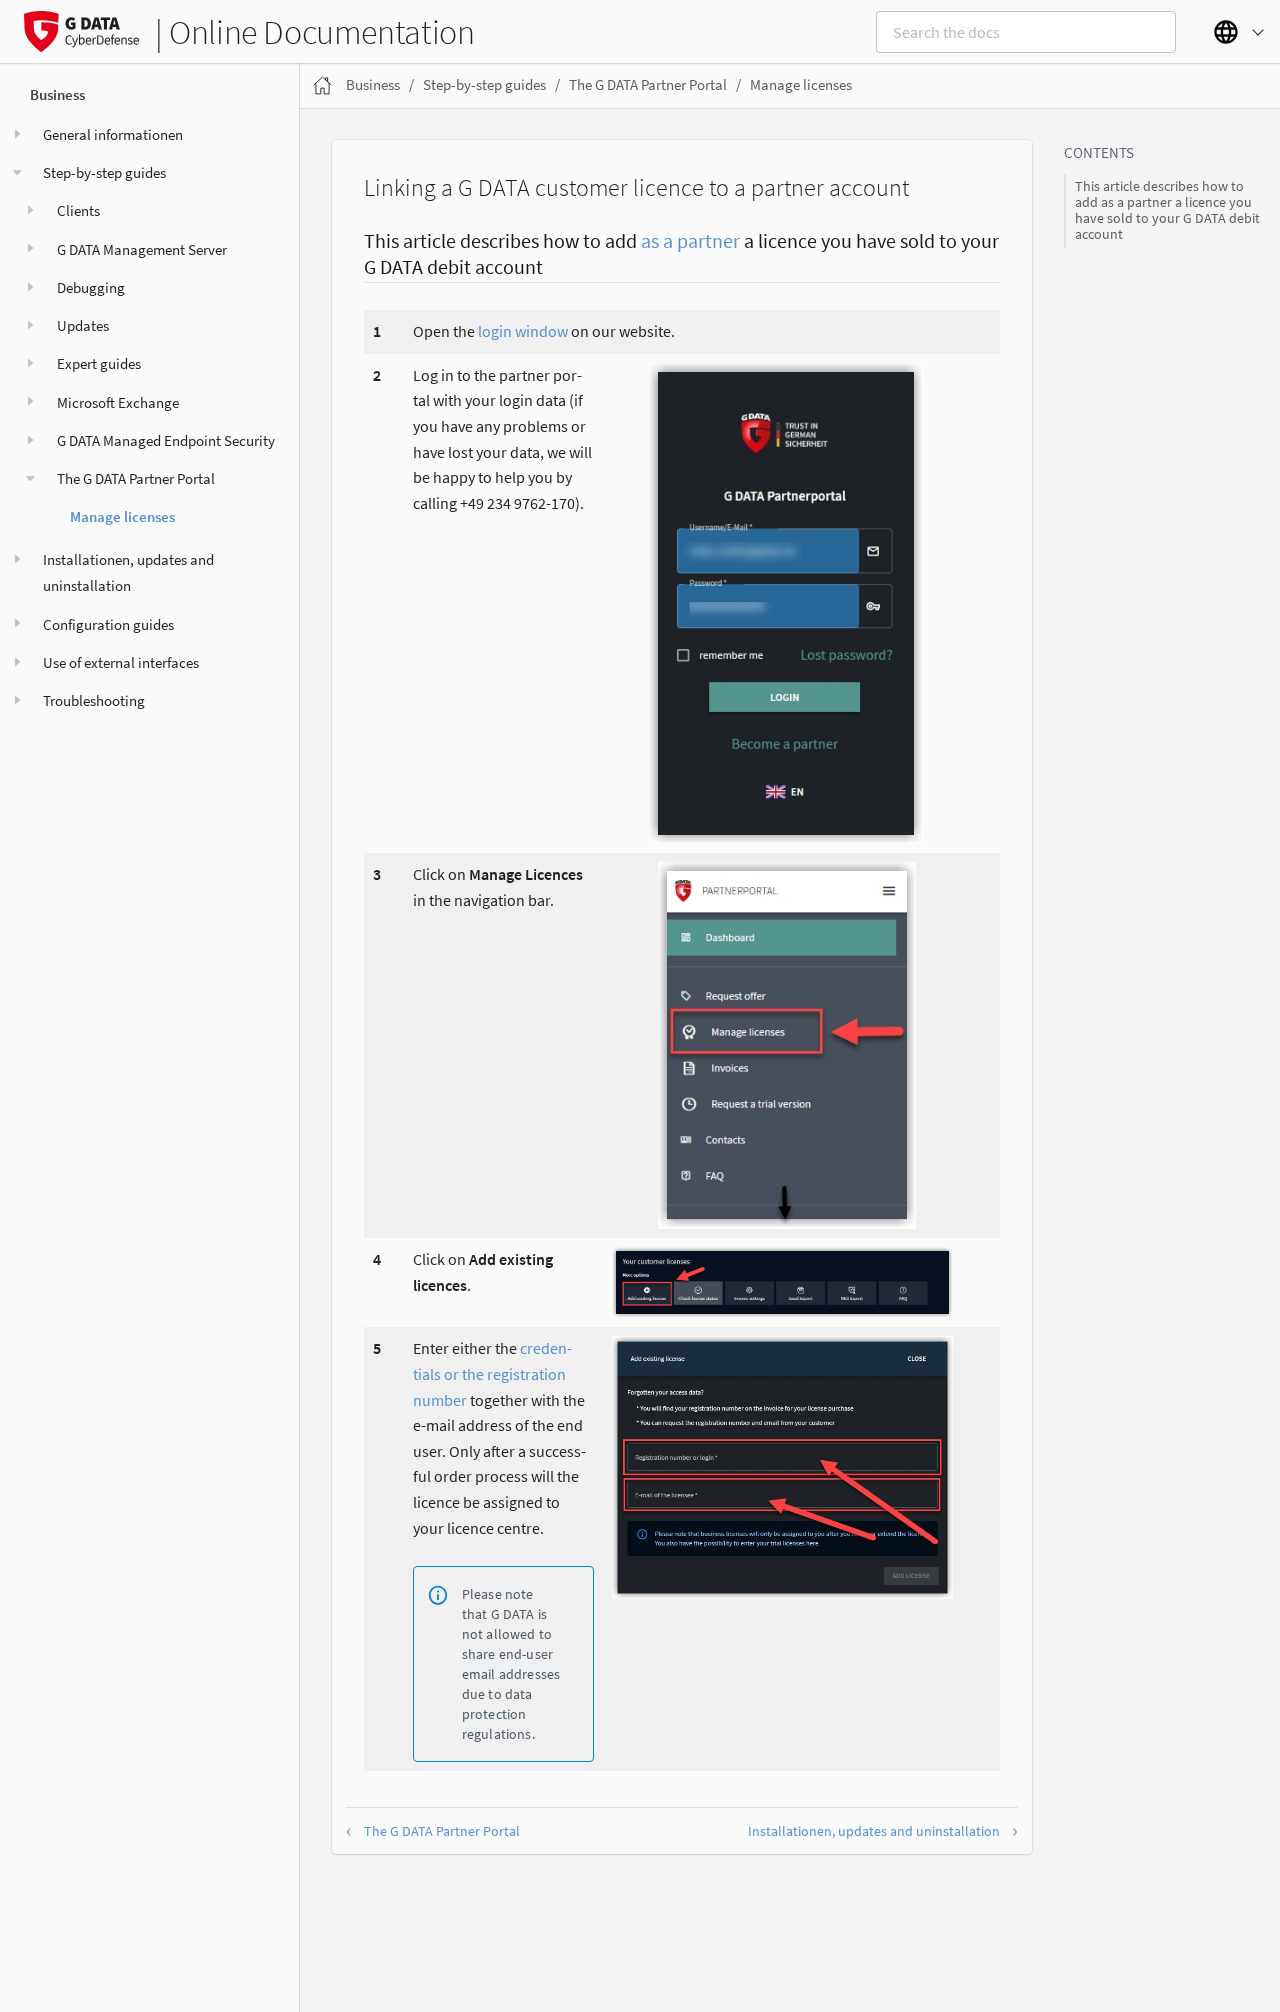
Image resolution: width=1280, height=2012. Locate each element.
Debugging (91, 287)
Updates (83, 325)
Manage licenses (122, 516)
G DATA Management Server (142, 249)
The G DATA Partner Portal (136, 478)
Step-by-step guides (104, 172)
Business (57, 94)
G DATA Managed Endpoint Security (166, 440)
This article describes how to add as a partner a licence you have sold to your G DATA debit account (1167, 211)
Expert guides (99, 363)
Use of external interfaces (121, 662)
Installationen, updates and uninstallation (128, 572)
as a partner (690, 240)
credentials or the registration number (492, 1373)
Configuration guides (108, 624)
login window (523, 331)
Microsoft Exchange (118, 402)
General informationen (113, 134)
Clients (78, 210)
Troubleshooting (94, 700)
